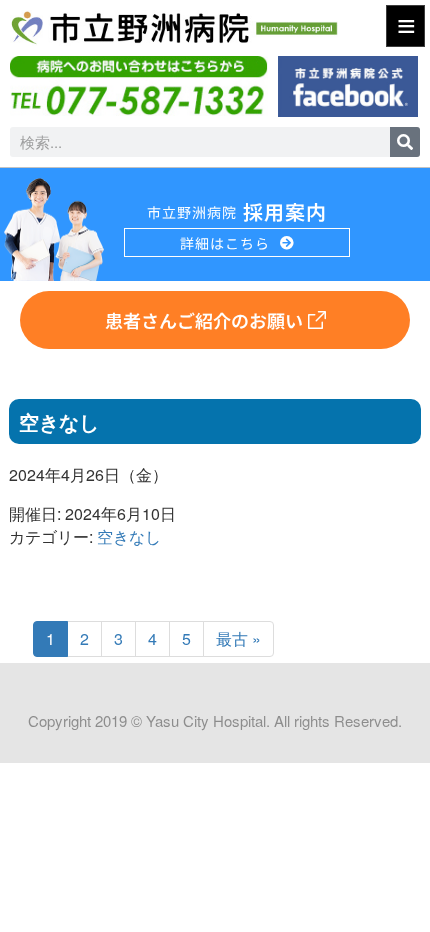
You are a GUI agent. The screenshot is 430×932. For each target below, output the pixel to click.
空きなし (129, 536)
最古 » (238, 638)
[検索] (405, 142)
